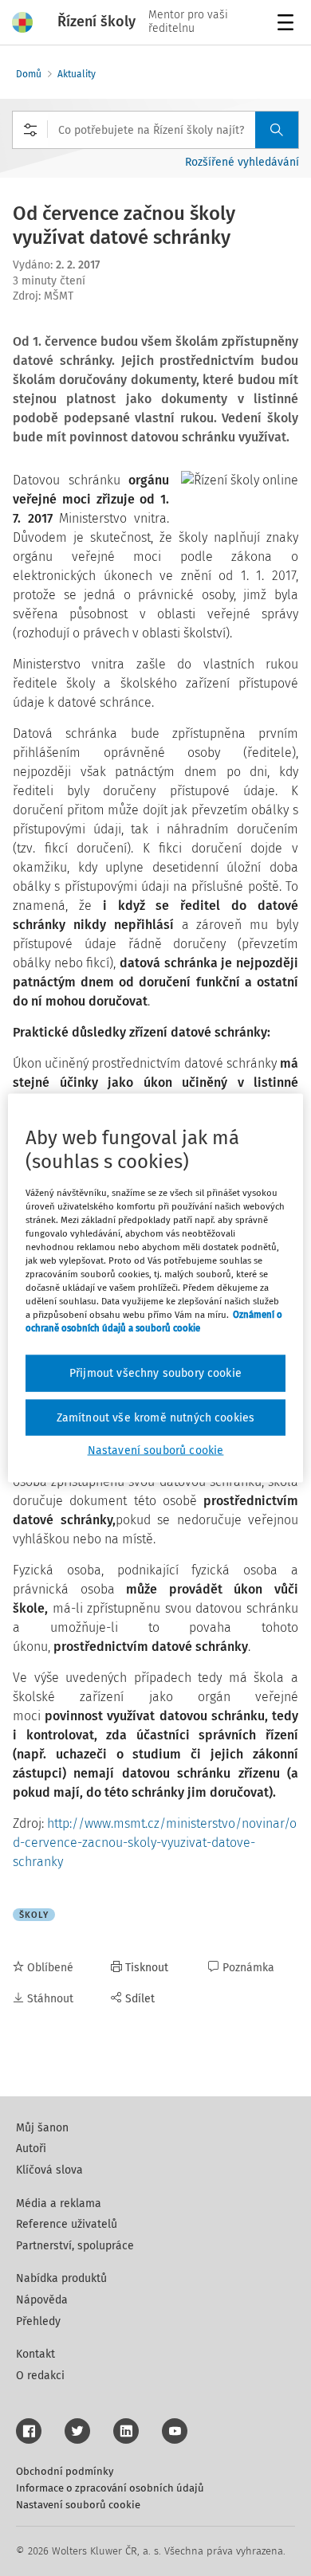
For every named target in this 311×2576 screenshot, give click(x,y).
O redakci (40, 2376)
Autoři (31, 2149)
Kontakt (35, 2354)
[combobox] (155, 130)
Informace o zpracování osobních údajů (110, 2488)
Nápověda (42, 2300)
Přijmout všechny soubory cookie (155, 1373)
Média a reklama (59, 2204)
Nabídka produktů (61, 2278)
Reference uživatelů (67, 2224)
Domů (29, 74)
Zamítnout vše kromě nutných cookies (156, 1417)
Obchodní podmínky (65, 2471)
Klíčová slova (49, 2170)
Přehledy (38, 2321)
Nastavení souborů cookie (78, 2505)
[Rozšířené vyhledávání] (30, 130)
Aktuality (77, 74)
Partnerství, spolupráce (75, 2246)
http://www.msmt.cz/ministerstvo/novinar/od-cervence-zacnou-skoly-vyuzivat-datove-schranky (155, 1843)
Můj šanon (42, 2128)
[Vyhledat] (277, 130)
